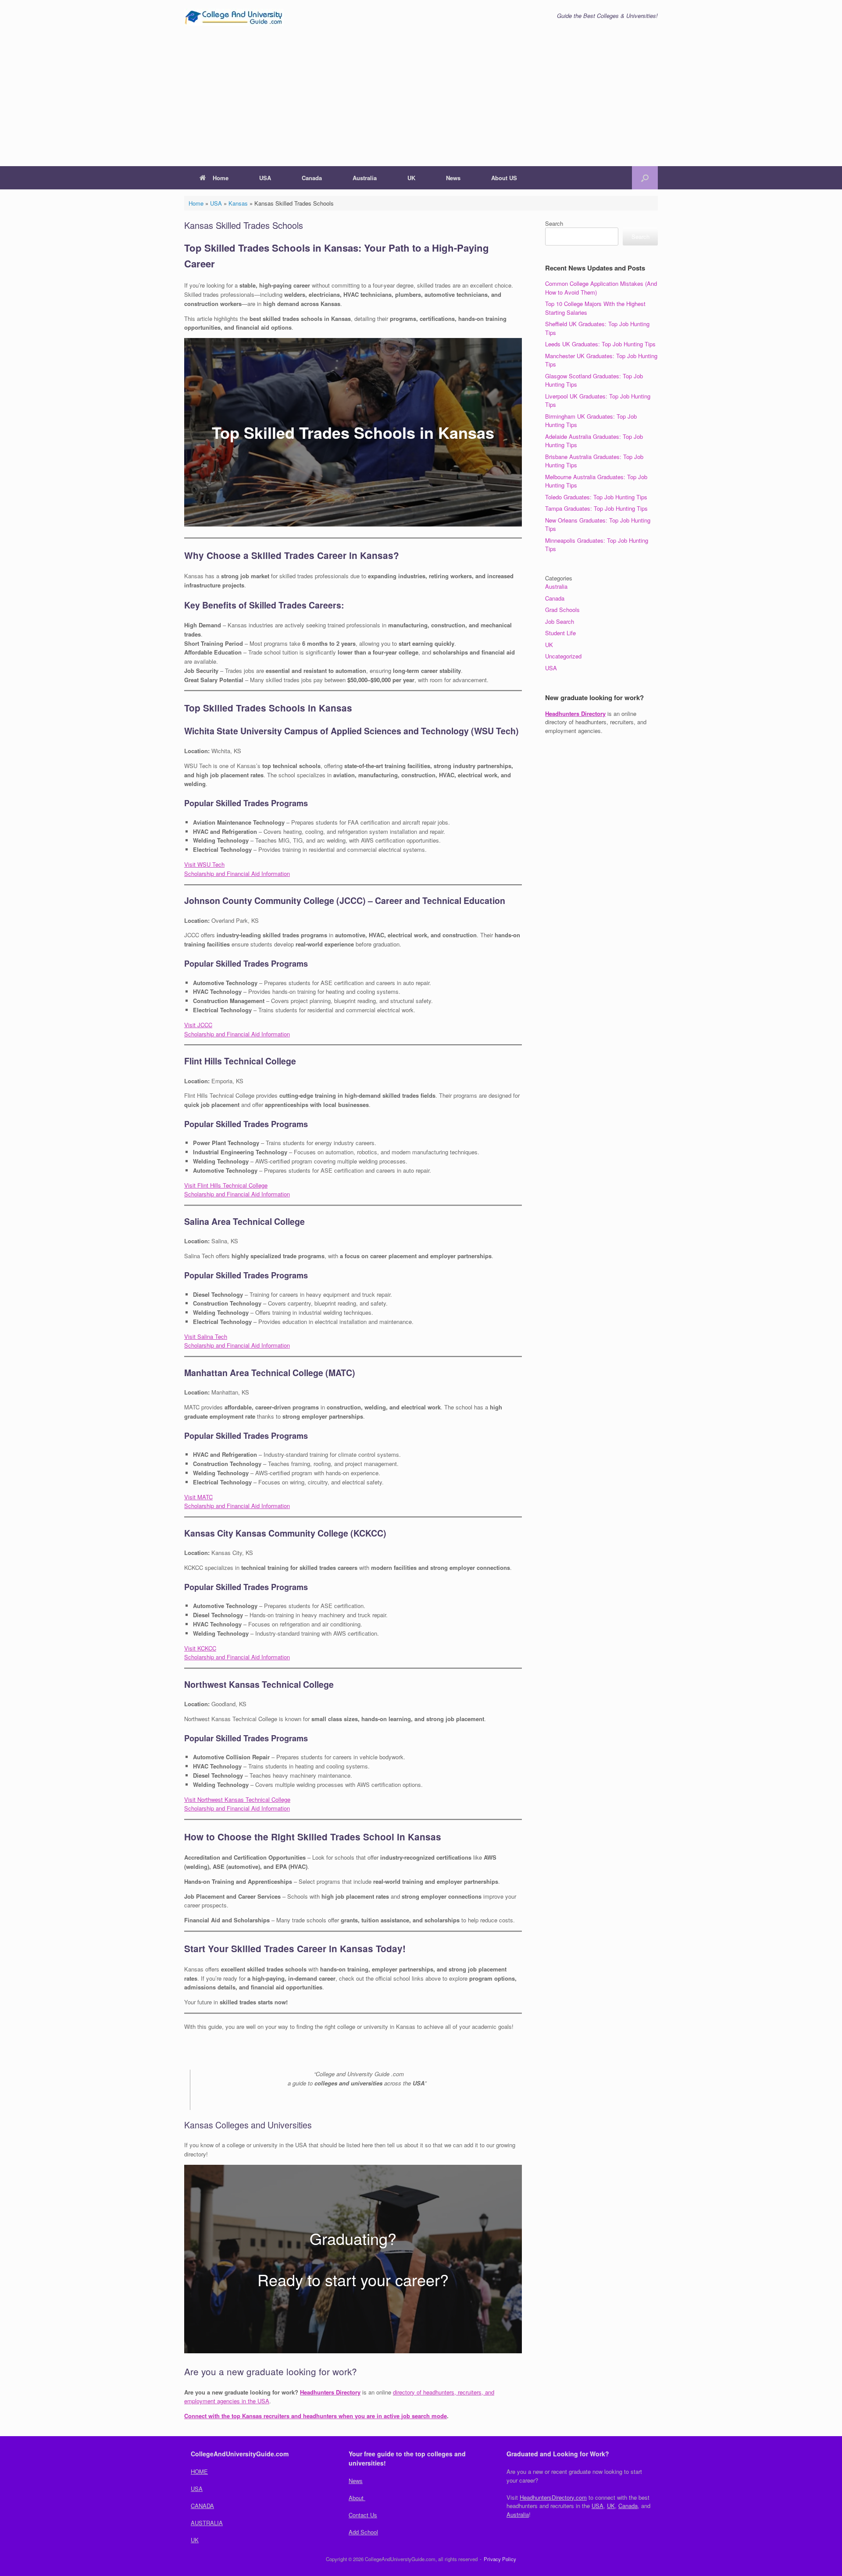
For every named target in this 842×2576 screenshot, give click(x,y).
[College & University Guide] (234, 17)
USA (265, 178)
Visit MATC (198, 1497)
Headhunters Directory (330, 2392)
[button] (645, 178)
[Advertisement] (421, 100)
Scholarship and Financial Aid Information (237, 873)
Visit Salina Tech (206, 1336)
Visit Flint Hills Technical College (226, 1185)
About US (504, 178)
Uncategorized (563, 656)
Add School (363, 2532)
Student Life (560, 633)
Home (221, 178)
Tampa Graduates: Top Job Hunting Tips (596, 508)
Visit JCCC (198, 1025)
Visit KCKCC (200, 1648)
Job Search (560, 621)
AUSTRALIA (207, 2523)
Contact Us (363, 2515)
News (453, 178)
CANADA (202, 2506)
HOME (199, 2471)
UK (411, 178)
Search (554, 223)
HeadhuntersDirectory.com (553, 2497)
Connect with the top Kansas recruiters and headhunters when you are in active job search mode (316, 2416)
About (357, 2498)
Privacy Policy (500, 2559)
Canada (312, 178)
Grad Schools (562, 610)
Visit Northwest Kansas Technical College (237, 1799)
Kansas (238, 203)
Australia (365, 178)
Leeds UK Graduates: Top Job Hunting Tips (600, 344)
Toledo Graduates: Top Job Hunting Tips (596, 497)
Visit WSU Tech (204, 864)
